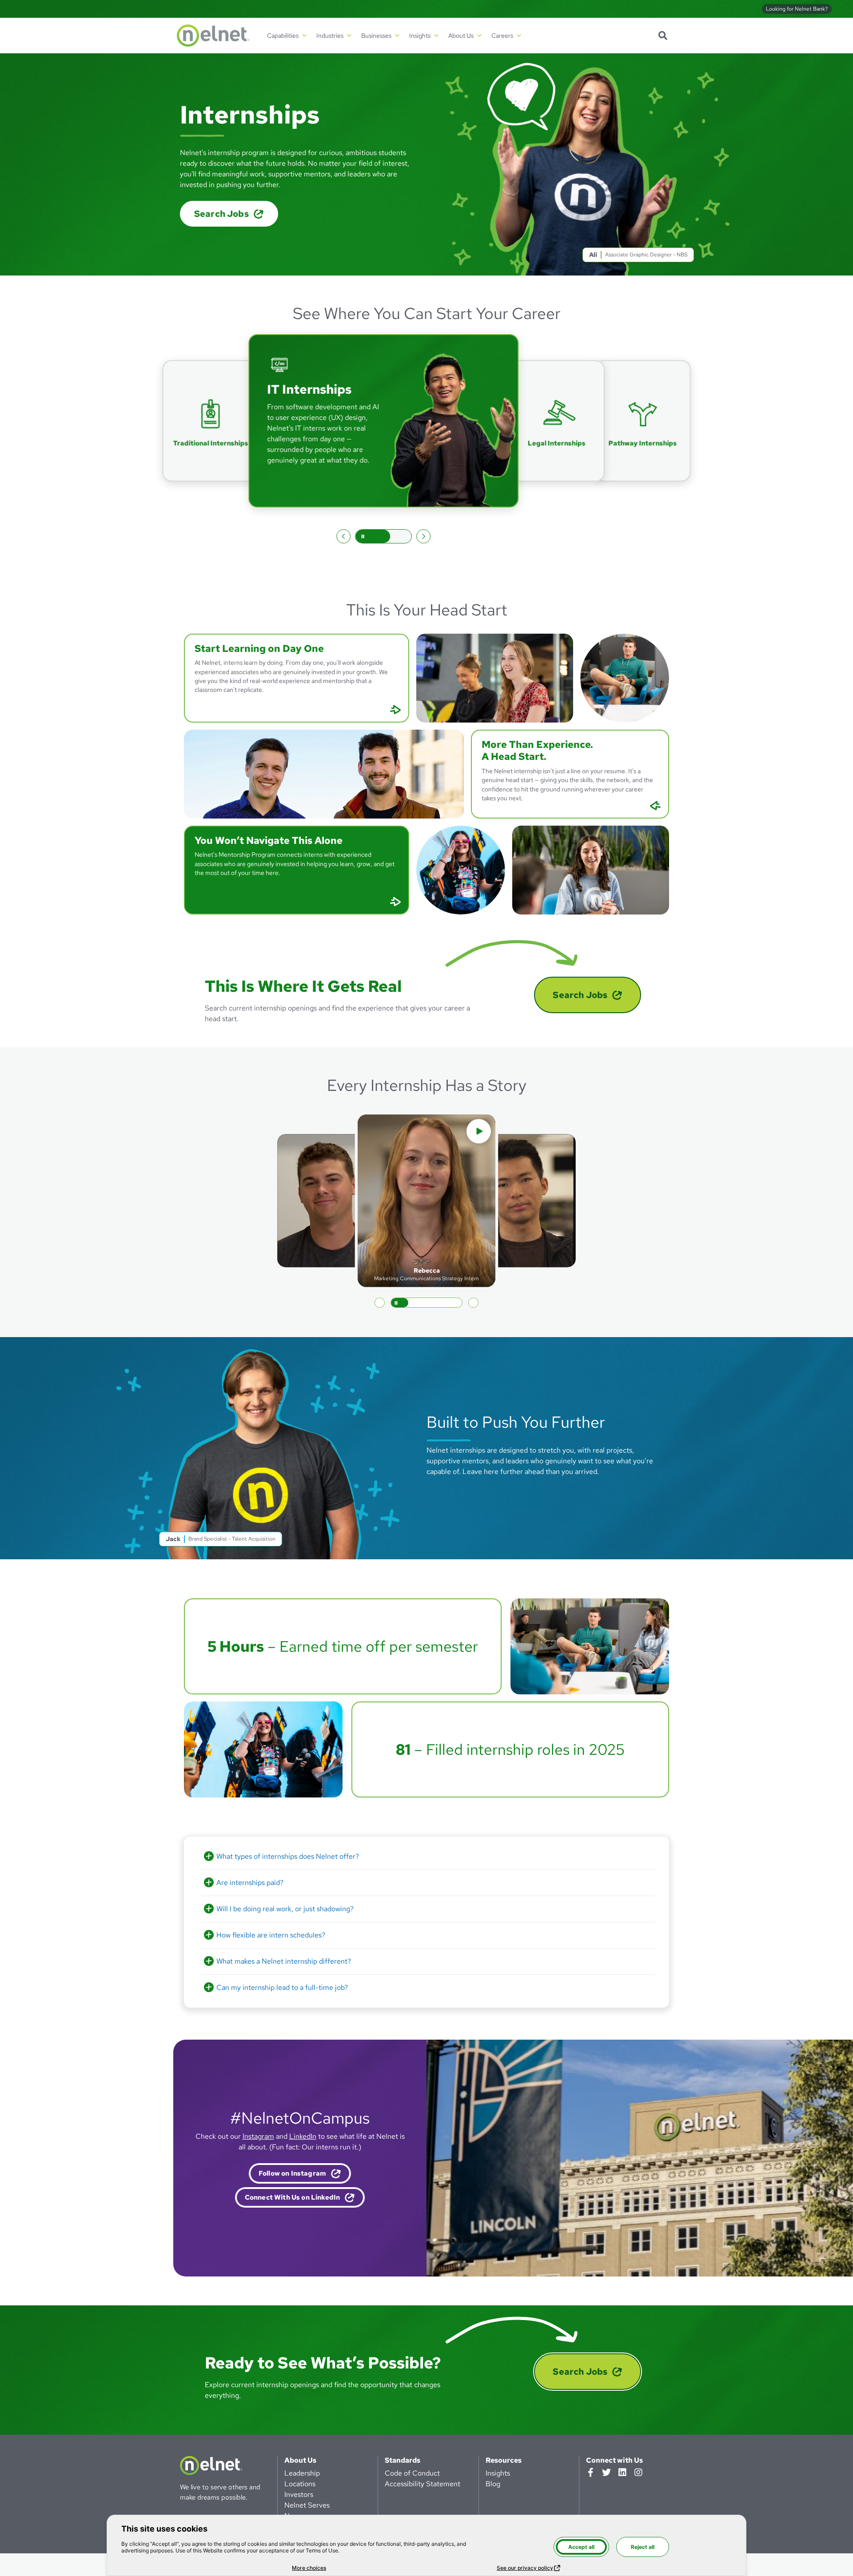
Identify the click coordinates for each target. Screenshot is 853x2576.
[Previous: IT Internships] (343, 536)
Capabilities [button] (283, 36)
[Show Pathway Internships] (557, 421)
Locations (300, 2484)
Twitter (606, 2472)
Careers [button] (502, 36)
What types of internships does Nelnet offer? (288, 1856)
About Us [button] (461, 36)
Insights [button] (420, 36)
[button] (297, 678)
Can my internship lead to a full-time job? (282, 1987)
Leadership (302, 2473)
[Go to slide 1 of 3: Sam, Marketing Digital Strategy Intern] (380, 1303)
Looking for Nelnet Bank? (797, 9)
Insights (498, 2473)
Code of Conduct (412, 2473)
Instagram (258, 2137)
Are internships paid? (250, 1883)
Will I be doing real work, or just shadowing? (285, 1909)
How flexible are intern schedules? (271, 1935)
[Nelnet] (213, 36)
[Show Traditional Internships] (640, 421)
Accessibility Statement (423, 2484)
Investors (299, 2494)
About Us (300, 2460)
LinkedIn (303, 2137)
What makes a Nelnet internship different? (284, 1961)
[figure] (640, 2158)
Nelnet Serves (307, 2505)
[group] (386, 421)
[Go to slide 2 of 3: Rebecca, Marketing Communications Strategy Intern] (395, 1303)
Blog (493, 2484)
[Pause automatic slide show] (383, 536)
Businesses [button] (376, 36)
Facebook (590, 2472)
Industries (330, 36)
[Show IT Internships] (211, 421)
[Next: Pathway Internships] (423, 536)
